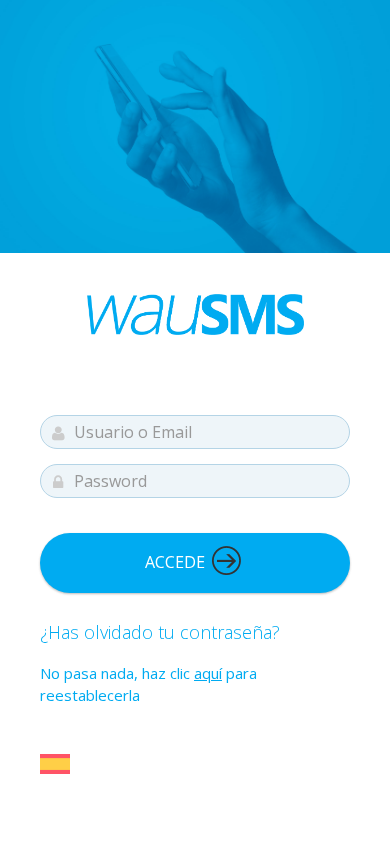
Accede (177, 562)
